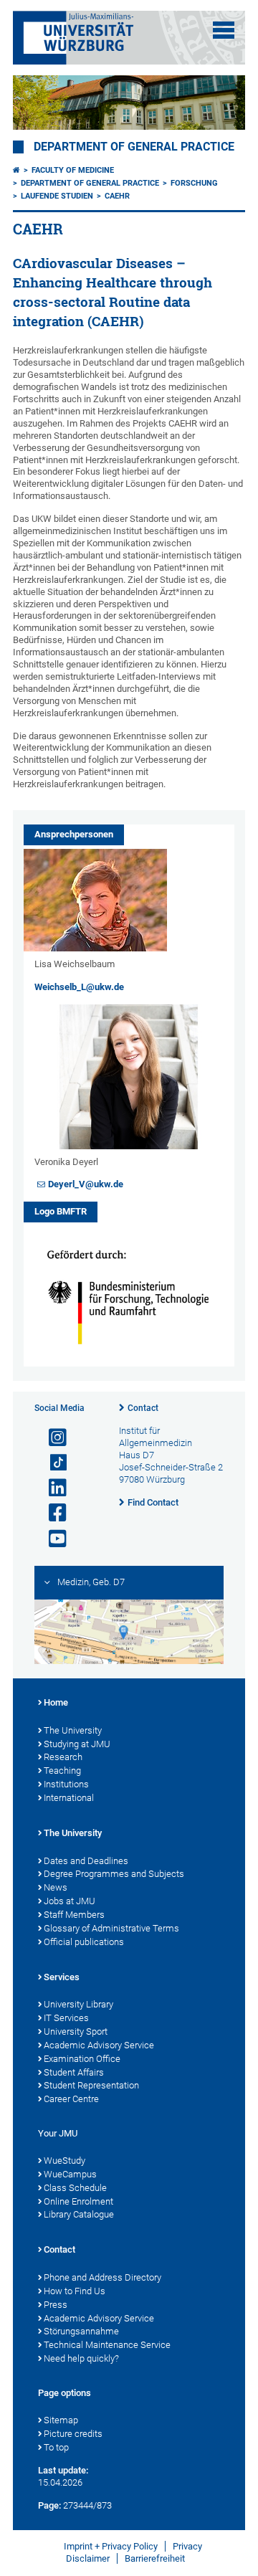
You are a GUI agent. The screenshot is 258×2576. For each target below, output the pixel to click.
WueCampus (70, 2174)
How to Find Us (75, 2291)
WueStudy (64, 2161)
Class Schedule (75, 2188)
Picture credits (73, 2434)
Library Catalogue (79, 2214)
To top (56, 2447)
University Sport (76, 2031)
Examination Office (82, 2059)
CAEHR (117, 196)
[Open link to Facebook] (52, 1513)
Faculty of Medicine (73, 170)
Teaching (62, 1771)
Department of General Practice (134, 147)
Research (63, 1757)
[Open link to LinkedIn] (52, 1488)
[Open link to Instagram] (52, 1438)
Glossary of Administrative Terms (111, 1928)
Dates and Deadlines (86, 1861)
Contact (143, 1408)
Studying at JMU (77, 1744)
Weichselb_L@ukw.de (79, 987)
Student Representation (91, 2085)
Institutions (66, 1784)
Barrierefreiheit (155, 2558)
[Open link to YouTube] (52, 1539)
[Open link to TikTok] (52, 1463)
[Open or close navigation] (224, 30)
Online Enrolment (78, 2201)
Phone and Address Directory (102, 2277)
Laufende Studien (57, 196)
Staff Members (74, 1915)
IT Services (66, 2018)
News (56, 1887)
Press (56, 2305)
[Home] (16, 170)
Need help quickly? (81, 2358)
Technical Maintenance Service (107, 2345)
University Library (78, 2004)
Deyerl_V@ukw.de (86, 1184)
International (69, 1798)
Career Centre (71, 2099)
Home (56, 1702)
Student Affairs (74, 2072)
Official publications (84, 1942)
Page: (49, 2505)
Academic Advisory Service (99, 2045)
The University (73, 1730)
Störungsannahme (81, 2331)
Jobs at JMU (70, 1901)
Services (62, 1977)
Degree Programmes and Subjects (114, 1874)
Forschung (194, 183)
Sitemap (61, 2420)
